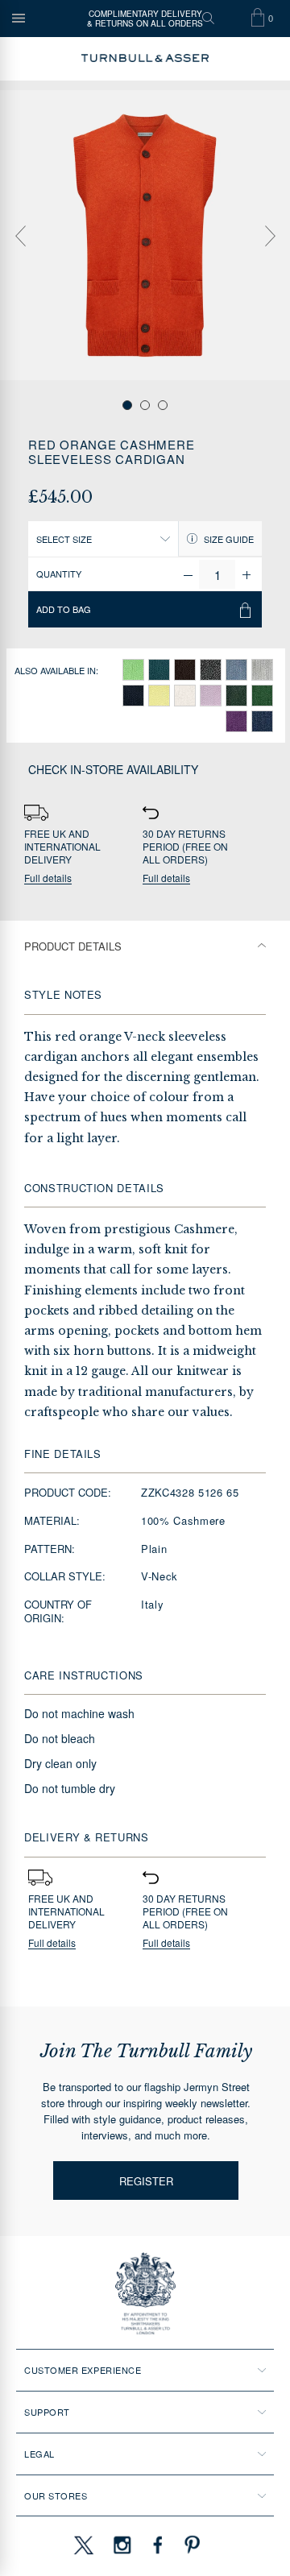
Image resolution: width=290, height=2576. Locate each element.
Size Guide (228, 539)
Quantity (59, 574)
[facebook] (158, 2545)
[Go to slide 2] (145, 405)
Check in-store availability (113, 769)
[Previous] (20, 236)
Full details (48, 878)
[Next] (270, 236)
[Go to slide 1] (127, 405)
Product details (73, 946)
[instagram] (122, 2545)
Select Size (64, 539)
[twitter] (83, 2545)
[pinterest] (190, 2545)
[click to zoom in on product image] (145, 235)
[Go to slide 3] (163, 405)
